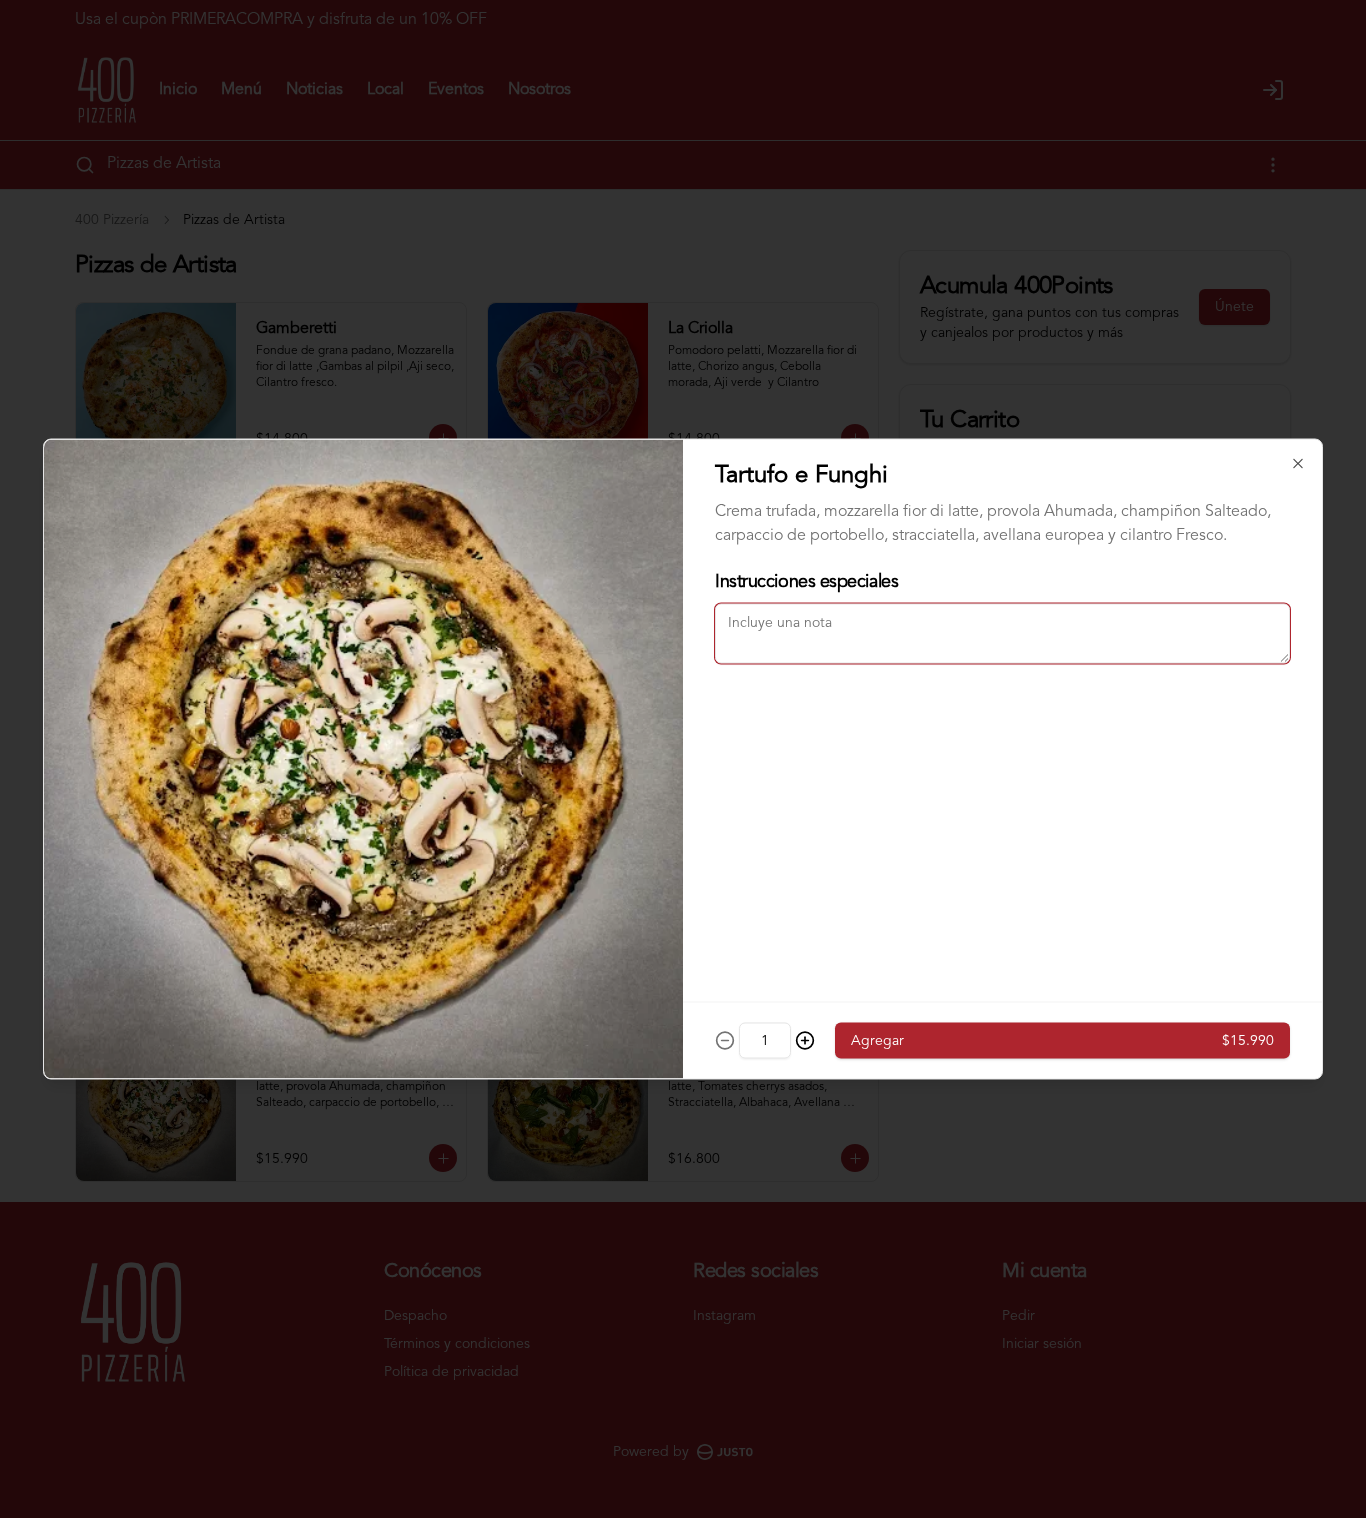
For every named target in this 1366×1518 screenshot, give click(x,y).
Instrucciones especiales (806, 582)
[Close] (1298, 464)
